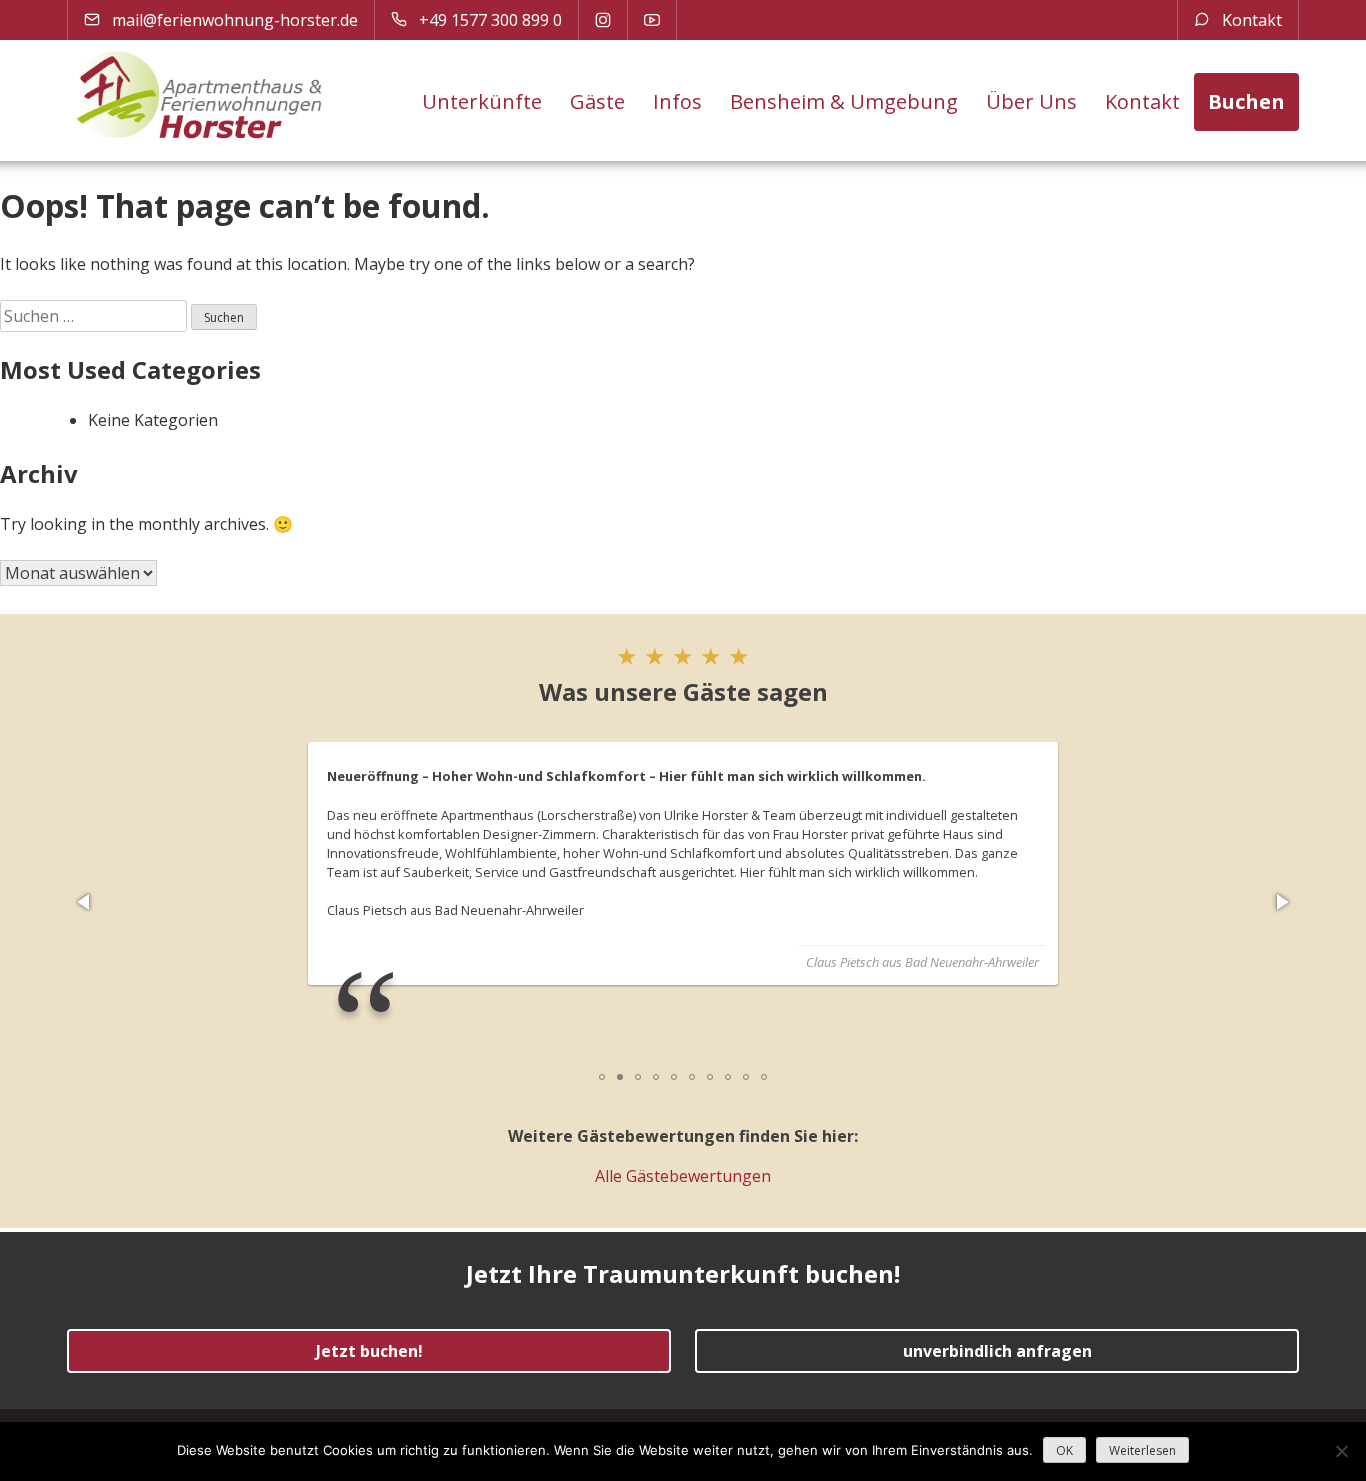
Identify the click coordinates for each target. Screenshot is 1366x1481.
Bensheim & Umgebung (844, 101)
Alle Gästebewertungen (683, 1176)
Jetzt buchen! (369, 1351)
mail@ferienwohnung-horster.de (233, 20)
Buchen (1246, 101)
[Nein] (1341, 1451)
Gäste (597, 101)
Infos (677, 101)
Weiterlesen (1142, 1450)
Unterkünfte (482, 101)
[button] (85, 902)
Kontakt (1250, 20)
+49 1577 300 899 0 (488, 20)
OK (1064, 1450)
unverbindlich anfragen (997, 1351)
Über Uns (1031, 101)
